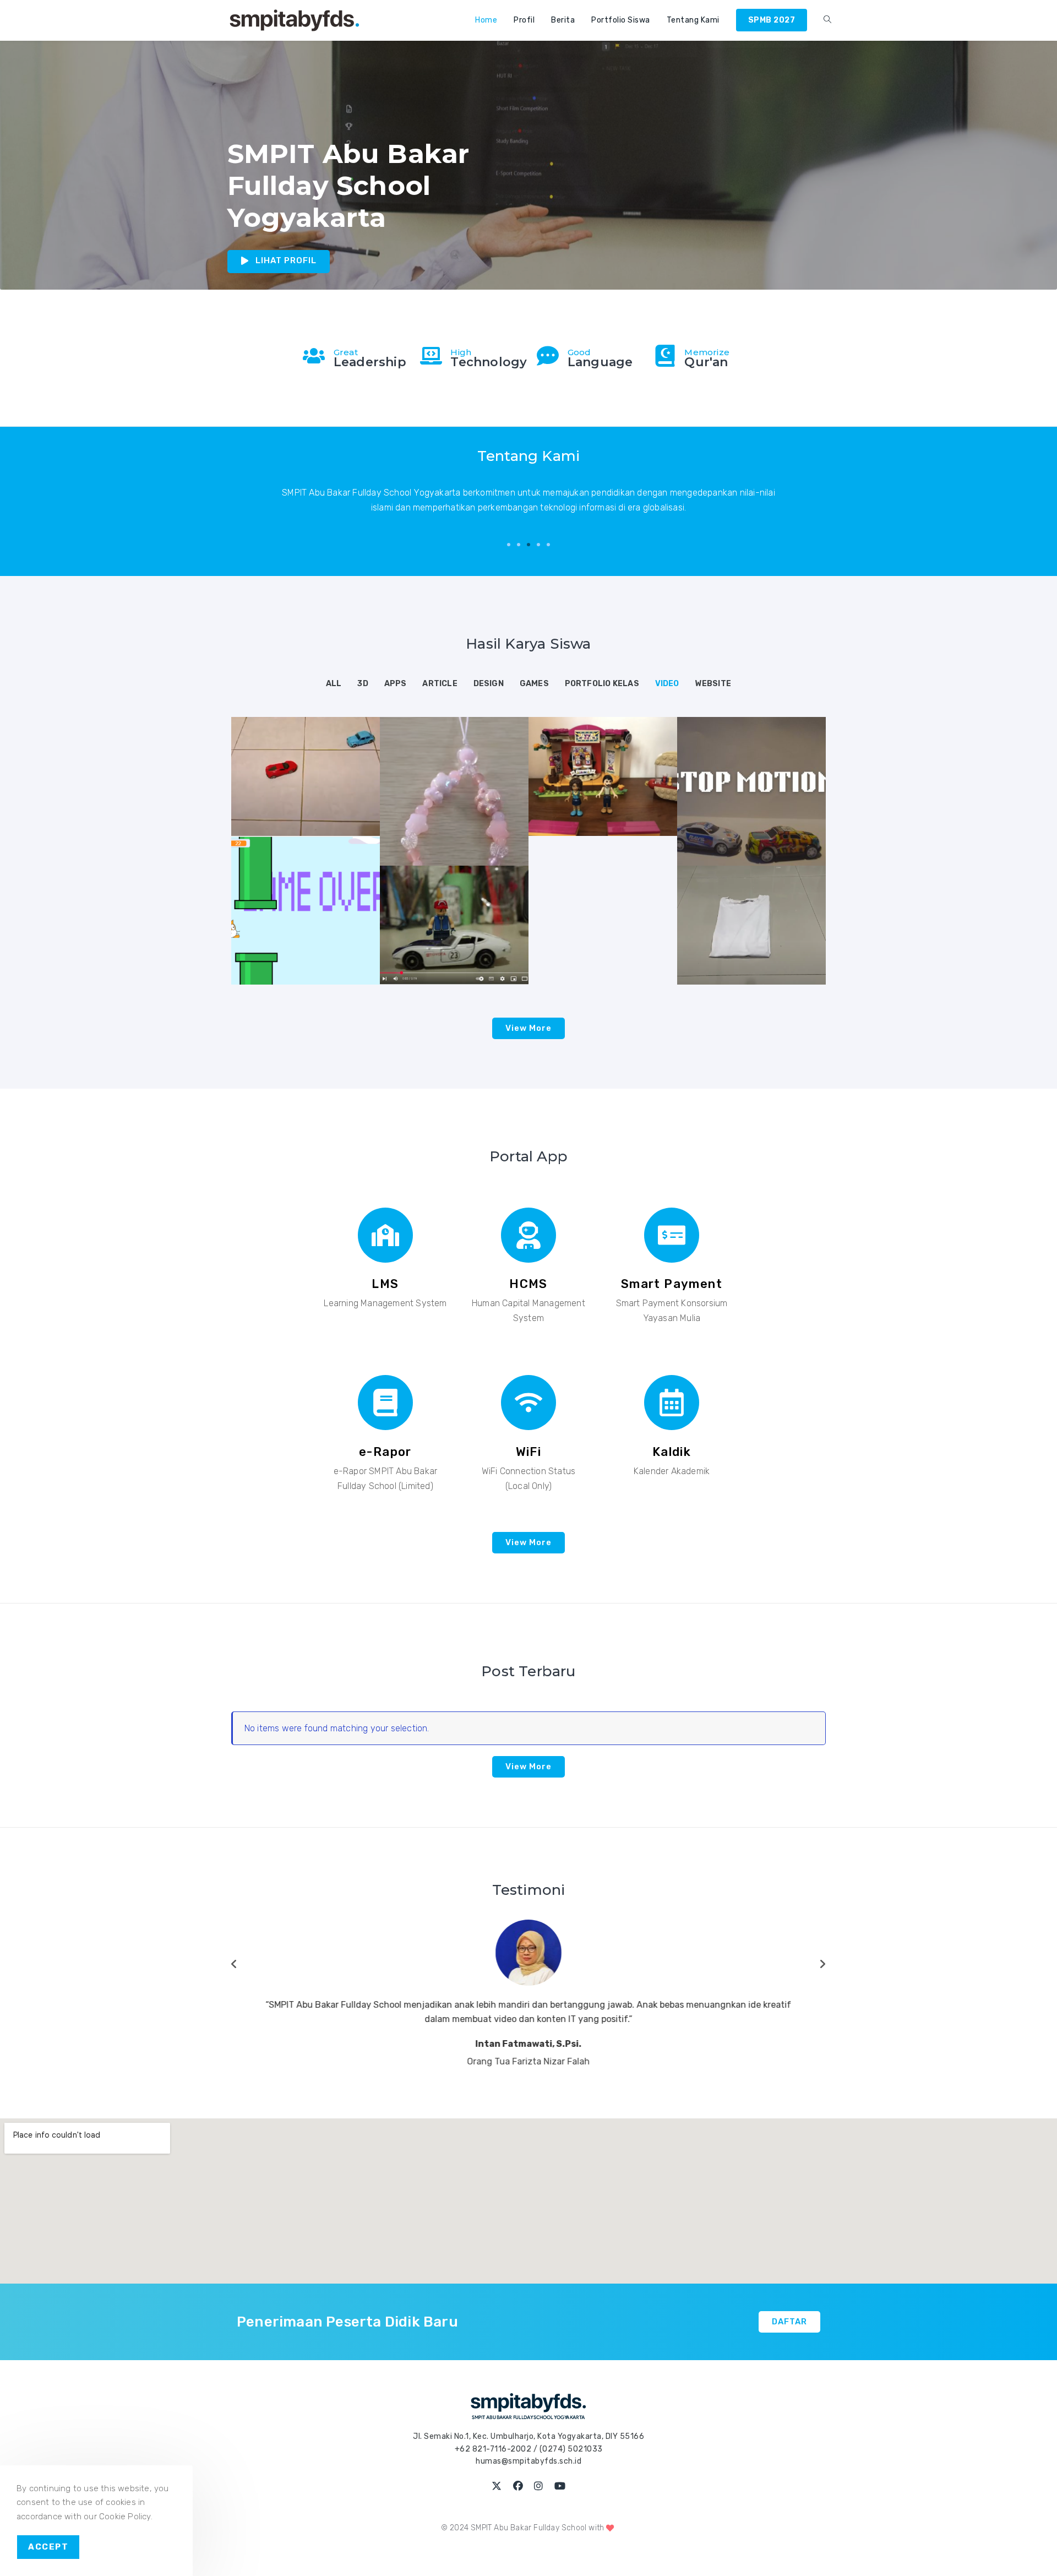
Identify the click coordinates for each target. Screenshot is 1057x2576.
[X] (497, 2529)
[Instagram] (539, 2529)
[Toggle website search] (827, 20)
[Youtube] (560, 2529)
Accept (48, 2547)
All (334, 684)
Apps (396, 684)
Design (489, 684)
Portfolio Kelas (602, 684)
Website (713, 684)
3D (363, 684)
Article (440, 684)
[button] (509, 545)
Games (534, 684)
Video (667, 684)
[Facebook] (518, 2529)
